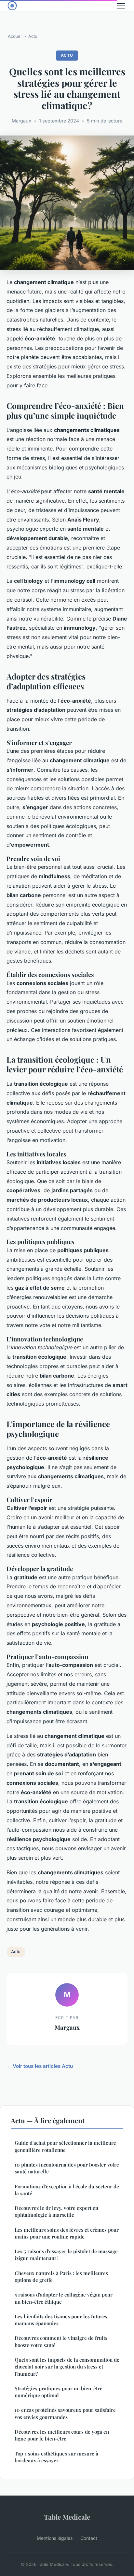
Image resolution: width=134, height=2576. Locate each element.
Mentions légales (55, 2538)
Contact (89, 2538)
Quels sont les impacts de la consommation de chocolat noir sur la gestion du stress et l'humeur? (67, 2367)
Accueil (15, 36)
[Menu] (121, 6)
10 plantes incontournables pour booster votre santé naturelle (67, 2168)
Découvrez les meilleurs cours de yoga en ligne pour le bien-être (62, 2435)
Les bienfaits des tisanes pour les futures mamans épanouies (61, 2320)
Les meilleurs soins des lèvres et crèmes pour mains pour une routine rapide (67, 2233)
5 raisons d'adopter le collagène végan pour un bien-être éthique (64, 2298)
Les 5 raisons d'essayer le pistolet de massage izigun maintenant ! (66, 2255)
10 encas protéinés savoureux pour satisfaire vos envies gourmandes (65, 2413)
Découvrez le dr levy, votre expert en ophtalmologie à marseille (56, 2211)
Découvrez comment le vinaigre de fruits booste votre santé (61, 2341)
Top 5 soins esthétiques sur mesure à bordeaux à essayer (56, 2457)
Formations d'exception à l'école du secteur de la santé (67, 2190)
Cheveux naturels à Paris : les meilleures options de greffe (61, 2276)
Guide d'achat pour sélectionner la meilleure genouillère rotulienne (65, 2146)
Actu (33, 36)
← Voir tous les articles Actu (40, 2066)
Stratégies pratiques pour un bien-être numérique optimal (59, 2392)
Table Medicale (67, 2517)
